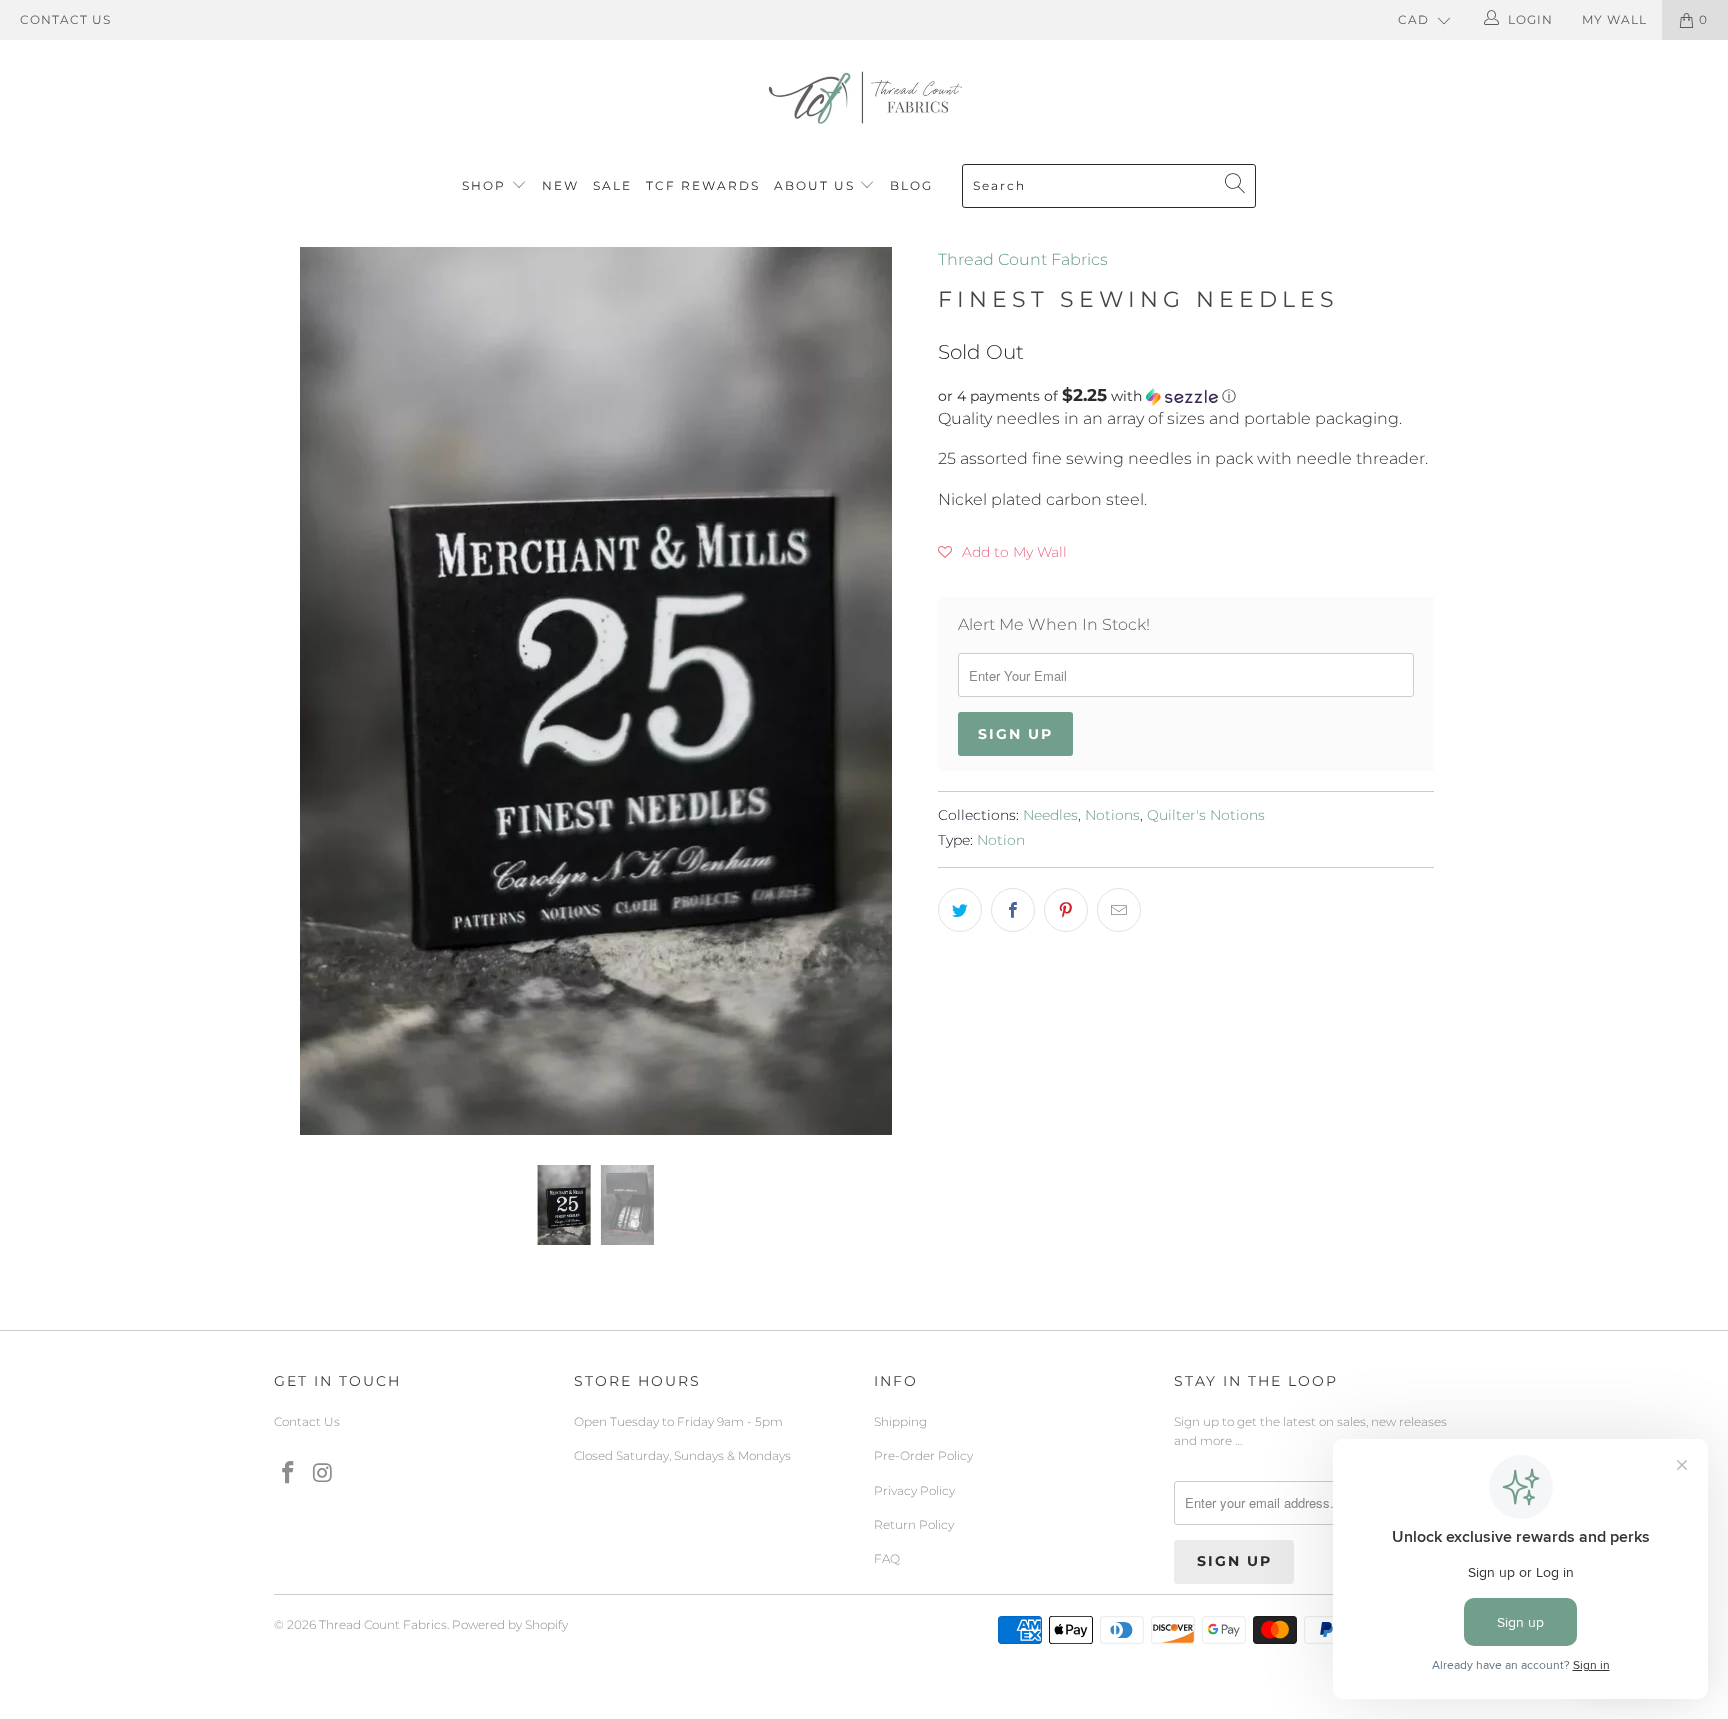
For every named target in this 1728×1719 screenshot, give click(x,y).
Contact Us (65, 19)
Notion (1001, 840)
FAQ (887, 1558)
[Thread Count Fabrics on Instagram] (324, 1474)
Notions (1112, 815)
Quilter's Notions (1206, 815)
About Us (817, 185)
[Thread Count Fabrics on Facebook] (289, 1474)
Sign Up (1015, 734)
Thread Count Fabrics (1023, 259)
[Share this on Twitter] (960, 910)
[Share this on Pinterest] (1066, 910)
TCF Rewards (703, 185)
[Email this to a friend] (1119, 910)
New (560, 185)
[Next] (883, 691)
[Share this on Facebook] (1013, 910)
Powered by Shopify (510, 1624)
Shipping (900, 1421)
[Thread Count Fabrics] (864, 97)
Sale (612, 185)
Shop (484, 185)
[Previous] (308, 691)
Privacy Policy (914, 1490)
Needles (1050, 815)
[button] (1186, 396)
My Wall (1614, 19)
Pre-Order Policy (923, 1455)
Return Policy (914, 1524)
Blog (911, 185)
